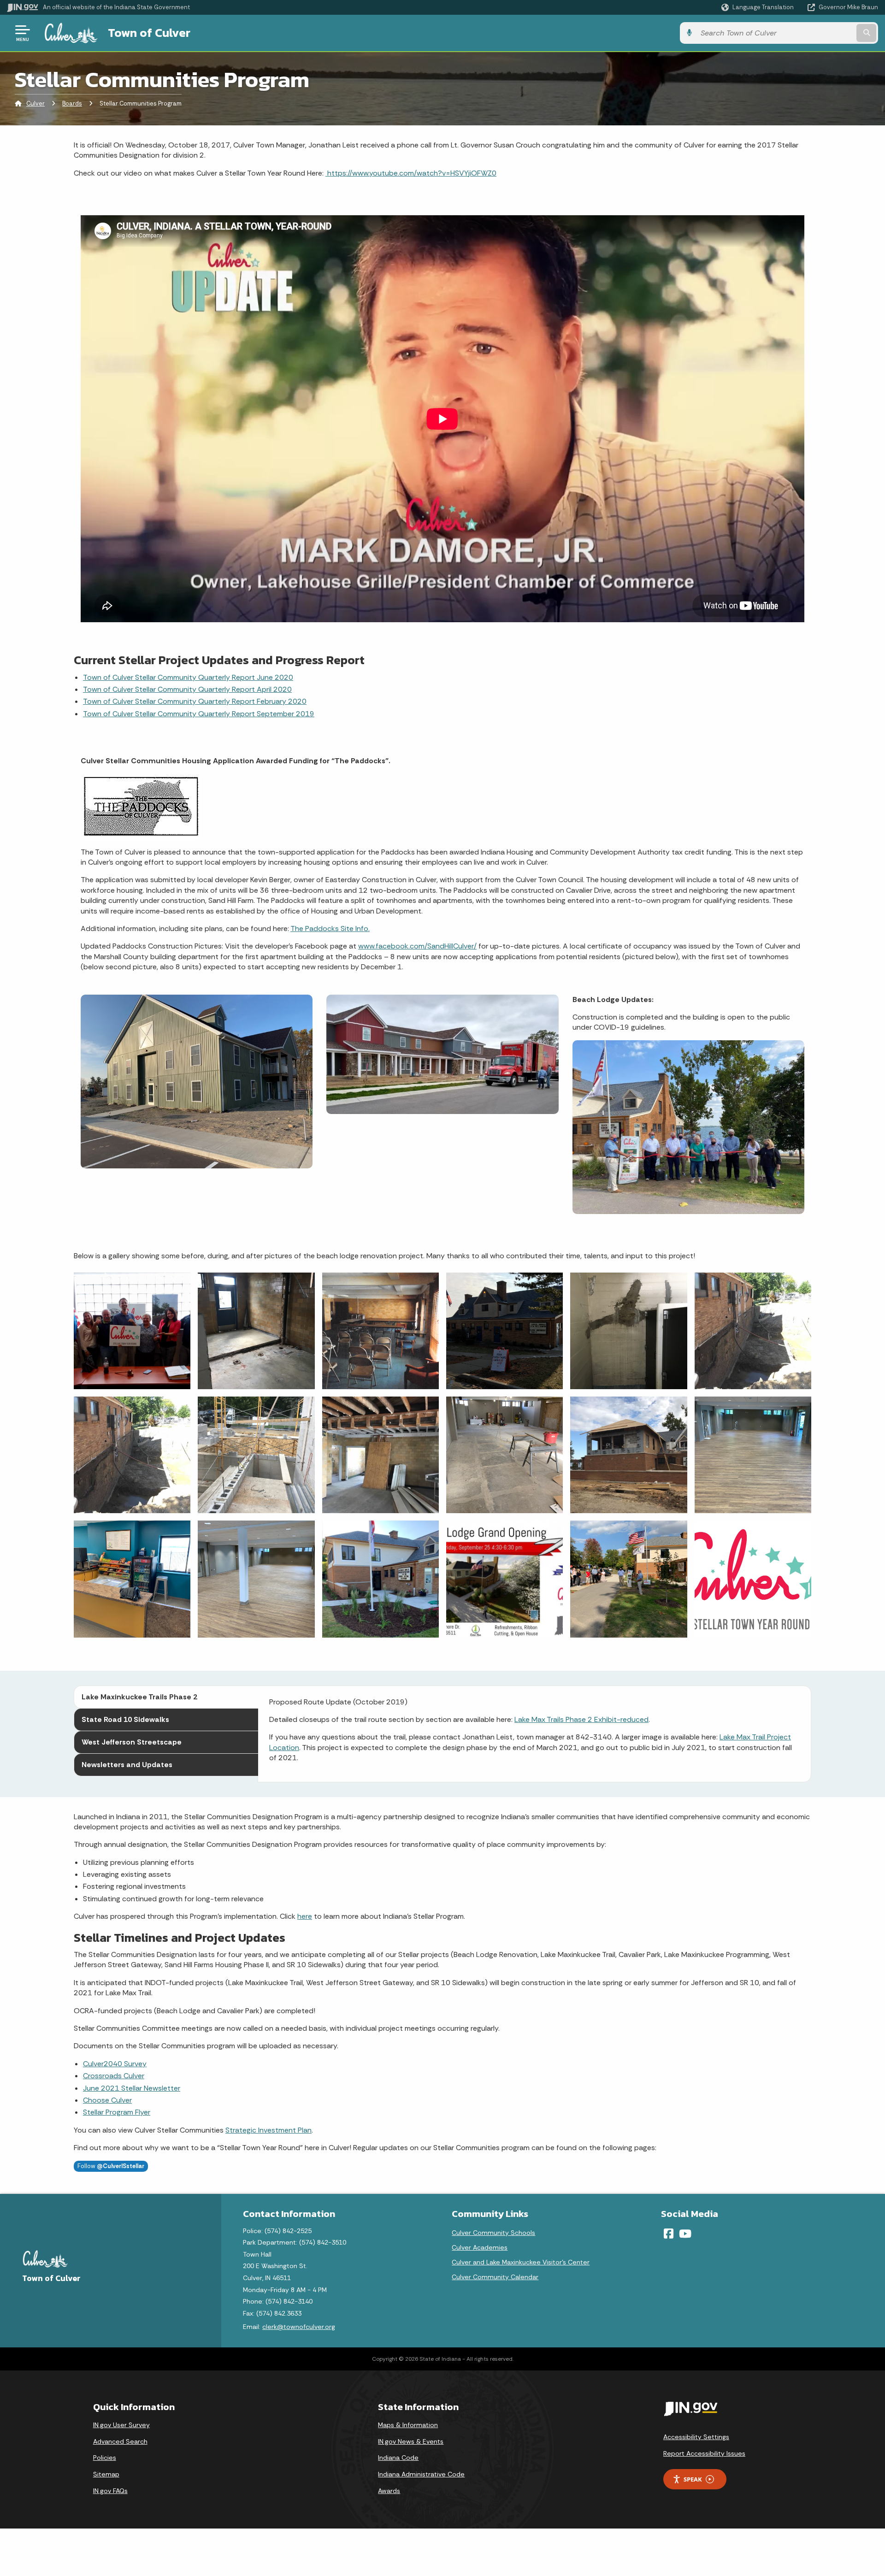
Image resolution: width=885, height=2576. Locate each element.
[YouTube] (685, 2234)
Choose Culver (107, 2100)
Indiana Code (398, 2458)
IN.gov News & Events (411, 2441)
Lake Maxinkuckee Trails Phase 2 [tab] (139, 1697)
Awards (389, 2491)
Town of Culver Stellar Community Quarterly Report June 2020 (188, 677)
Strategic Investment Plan (268, 2130)
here (305, 1916)
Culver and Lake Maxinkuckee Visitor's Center (521, 2262)
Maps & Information (408, 2425)
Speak (693, 2479)
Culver (35, 103)
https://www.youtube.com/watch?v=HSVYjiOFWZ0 (411, 173)
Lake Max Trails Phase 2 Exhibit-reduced (581, 1719)
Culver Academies (480, 2247)
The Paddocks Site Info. (330, 928)
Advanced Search (120, 2441)
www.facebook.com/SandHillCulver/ (417, 946)
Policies (105, 2458)
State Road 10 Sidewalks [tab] (125, 1719)
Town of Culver (149, 33)
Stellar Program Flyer (117, 2112)
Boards (72, 103)
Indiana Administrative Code (421, 2474)
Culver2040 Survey (115, 2064)
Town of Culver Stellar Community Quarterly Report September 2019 (199, 714)
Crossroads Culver (114, 2076)
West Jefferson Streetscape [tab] (132, 1742)
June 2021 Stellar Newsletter (132, 2088)
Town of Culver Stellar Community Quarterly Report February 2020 (195, 701)
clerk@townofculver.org (299, 2327)
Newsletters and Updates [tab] (127, 1765)
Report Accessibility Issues (704, 2453)
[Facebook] (669, 2234)
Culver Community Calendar (495, 2277)
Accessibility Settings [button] (696, 2437)
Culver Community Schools (493, 2233)
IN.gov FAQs (110, 2491)
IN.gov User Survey (121, 2425)
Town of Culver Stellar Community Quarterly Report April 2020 (187, 689)
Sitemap (106, 2474)
